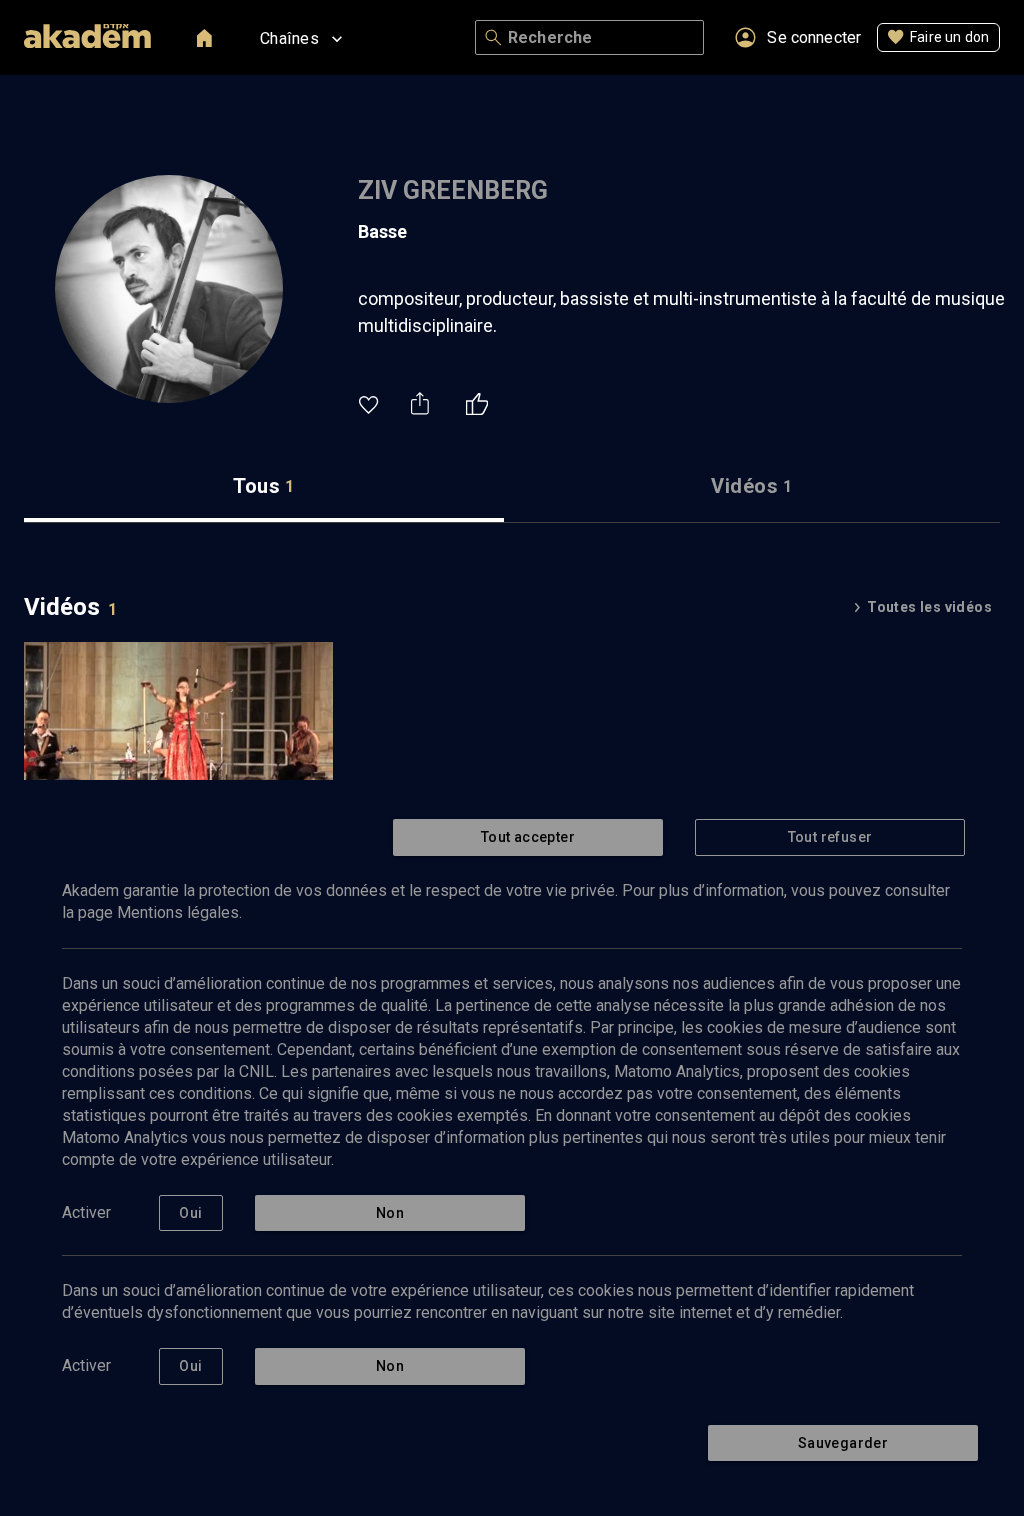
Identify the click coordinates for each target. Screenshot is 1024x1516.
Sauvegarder (843, 1443)
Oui (190, 1213)
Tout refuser (830, 837)
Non (390, 1213)
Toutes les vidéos (929, 607)
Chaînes (289, 38)
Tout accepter (528, 837)
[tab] (264, 486)
